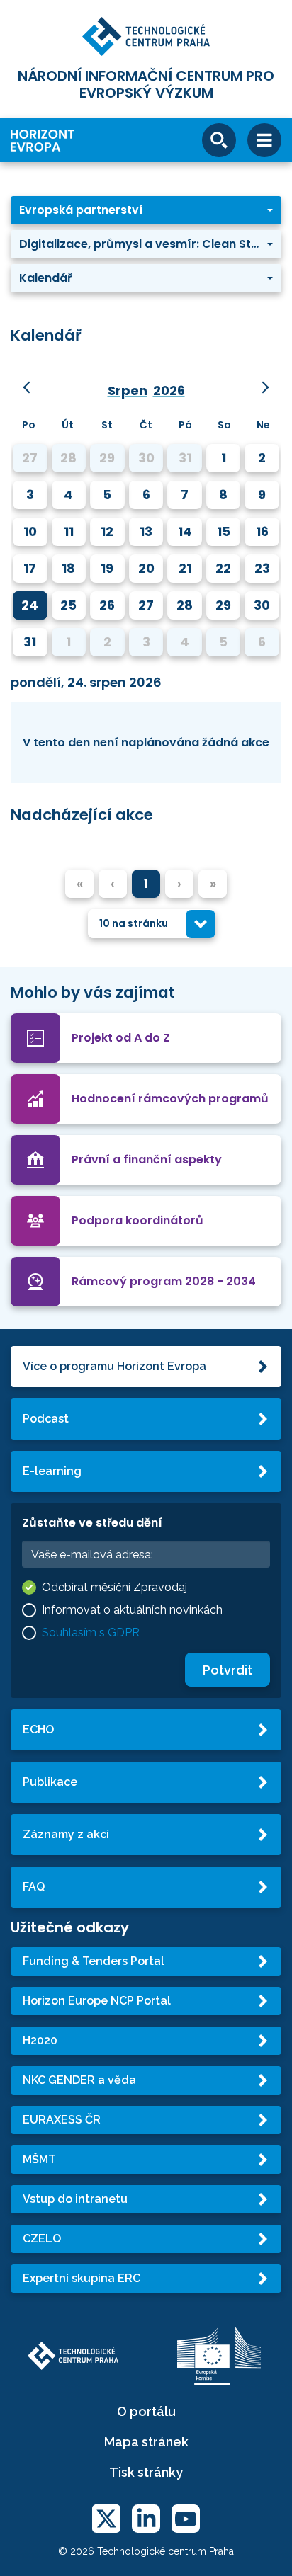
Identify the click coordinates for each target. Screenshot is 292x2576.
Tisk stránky (146, 2472)
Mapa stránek (146, 2442)
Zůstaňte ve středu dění (92, 1523)
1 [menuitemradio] (146, 883)
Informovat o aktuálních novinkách (132, 1610)
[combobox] (152, 924)
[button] (146, 210)
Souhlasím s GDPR (91, 1632)
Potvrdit (228, 1670)
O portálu (146, 2411)
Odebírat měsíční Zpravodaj (114, 1587)
